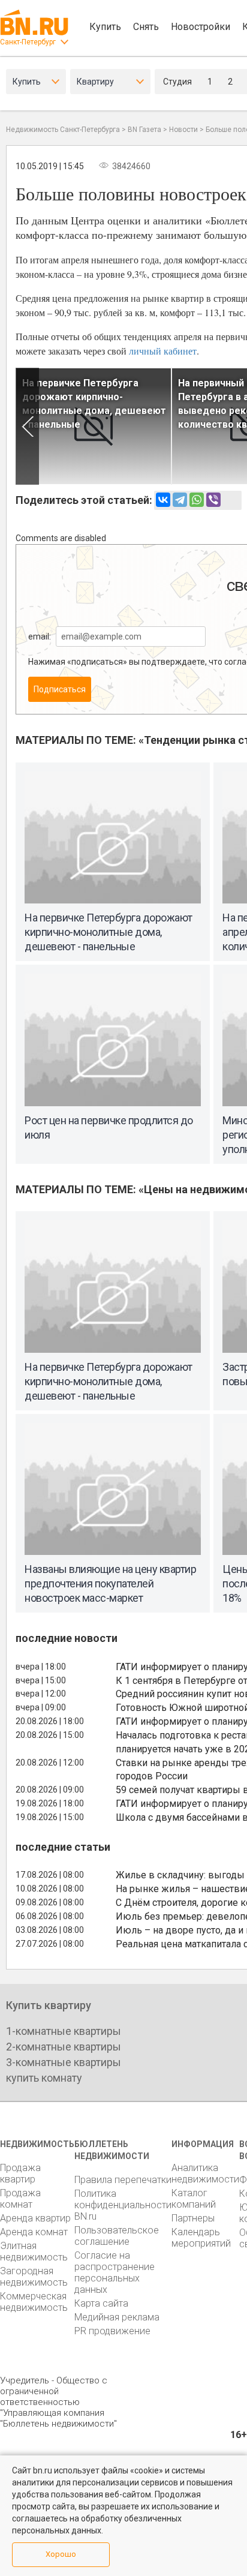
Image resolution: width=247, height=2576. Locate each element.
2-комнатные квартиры (64, 2047)
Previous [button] (27, 426)
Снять (146, 27)
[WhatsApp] (197, 500)
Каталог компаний (194, 2199)
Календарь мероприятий (201, 2238)
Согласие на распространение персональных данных (115, 2272)
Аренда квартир (35, 2218)
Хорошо (61, 2554)
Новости (183, 130)
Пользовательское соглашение (117, 2236)
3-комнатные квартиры (64, 2062)
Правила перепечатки (123, 2180)
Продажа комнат (20, 2199)
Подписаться (60, 689)
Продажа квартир (20, 2173)
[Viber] (213, 500)
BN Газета (144, 130)
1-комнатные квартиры (64, 2031)
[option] (94, 426)
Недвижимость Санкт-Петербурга (63, 130)
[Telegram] (180, 500)
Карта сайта (101, 2303)
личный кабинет (163, 351)
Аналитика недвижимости (205, 2173)
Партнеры (193, 2218)
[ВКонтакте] (163, 500)
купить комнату (44, 2078)
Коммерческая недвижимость (34, 2302)
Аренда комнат (34, 2232)
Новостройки (201, 27)
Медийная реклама (117, 2317)
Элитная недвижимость (34, 2251)
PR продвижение (112, 2331)
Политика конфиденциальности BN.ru (123, 2205)
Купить (105, 27)
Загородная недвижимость (34, 2277)
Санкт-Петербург (28, 42)
